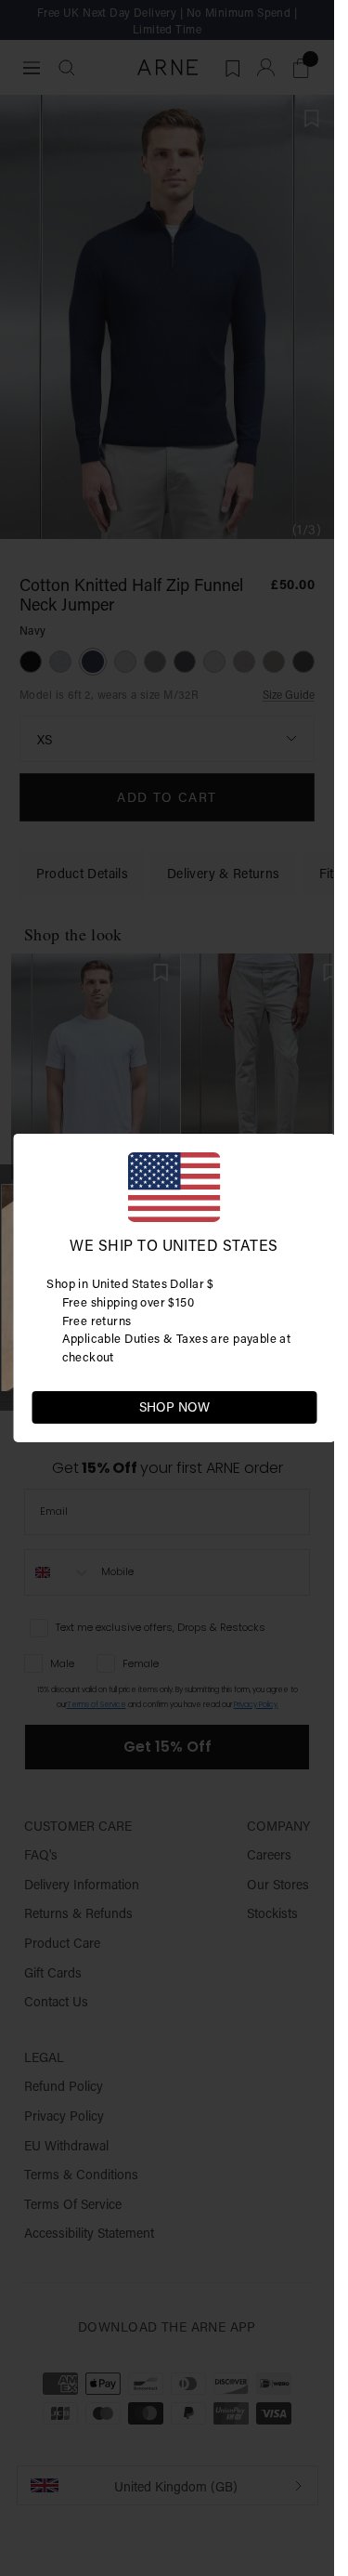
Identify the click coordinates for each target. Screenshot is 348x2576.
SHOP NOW (174, 1407)
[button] (302, 1406)
